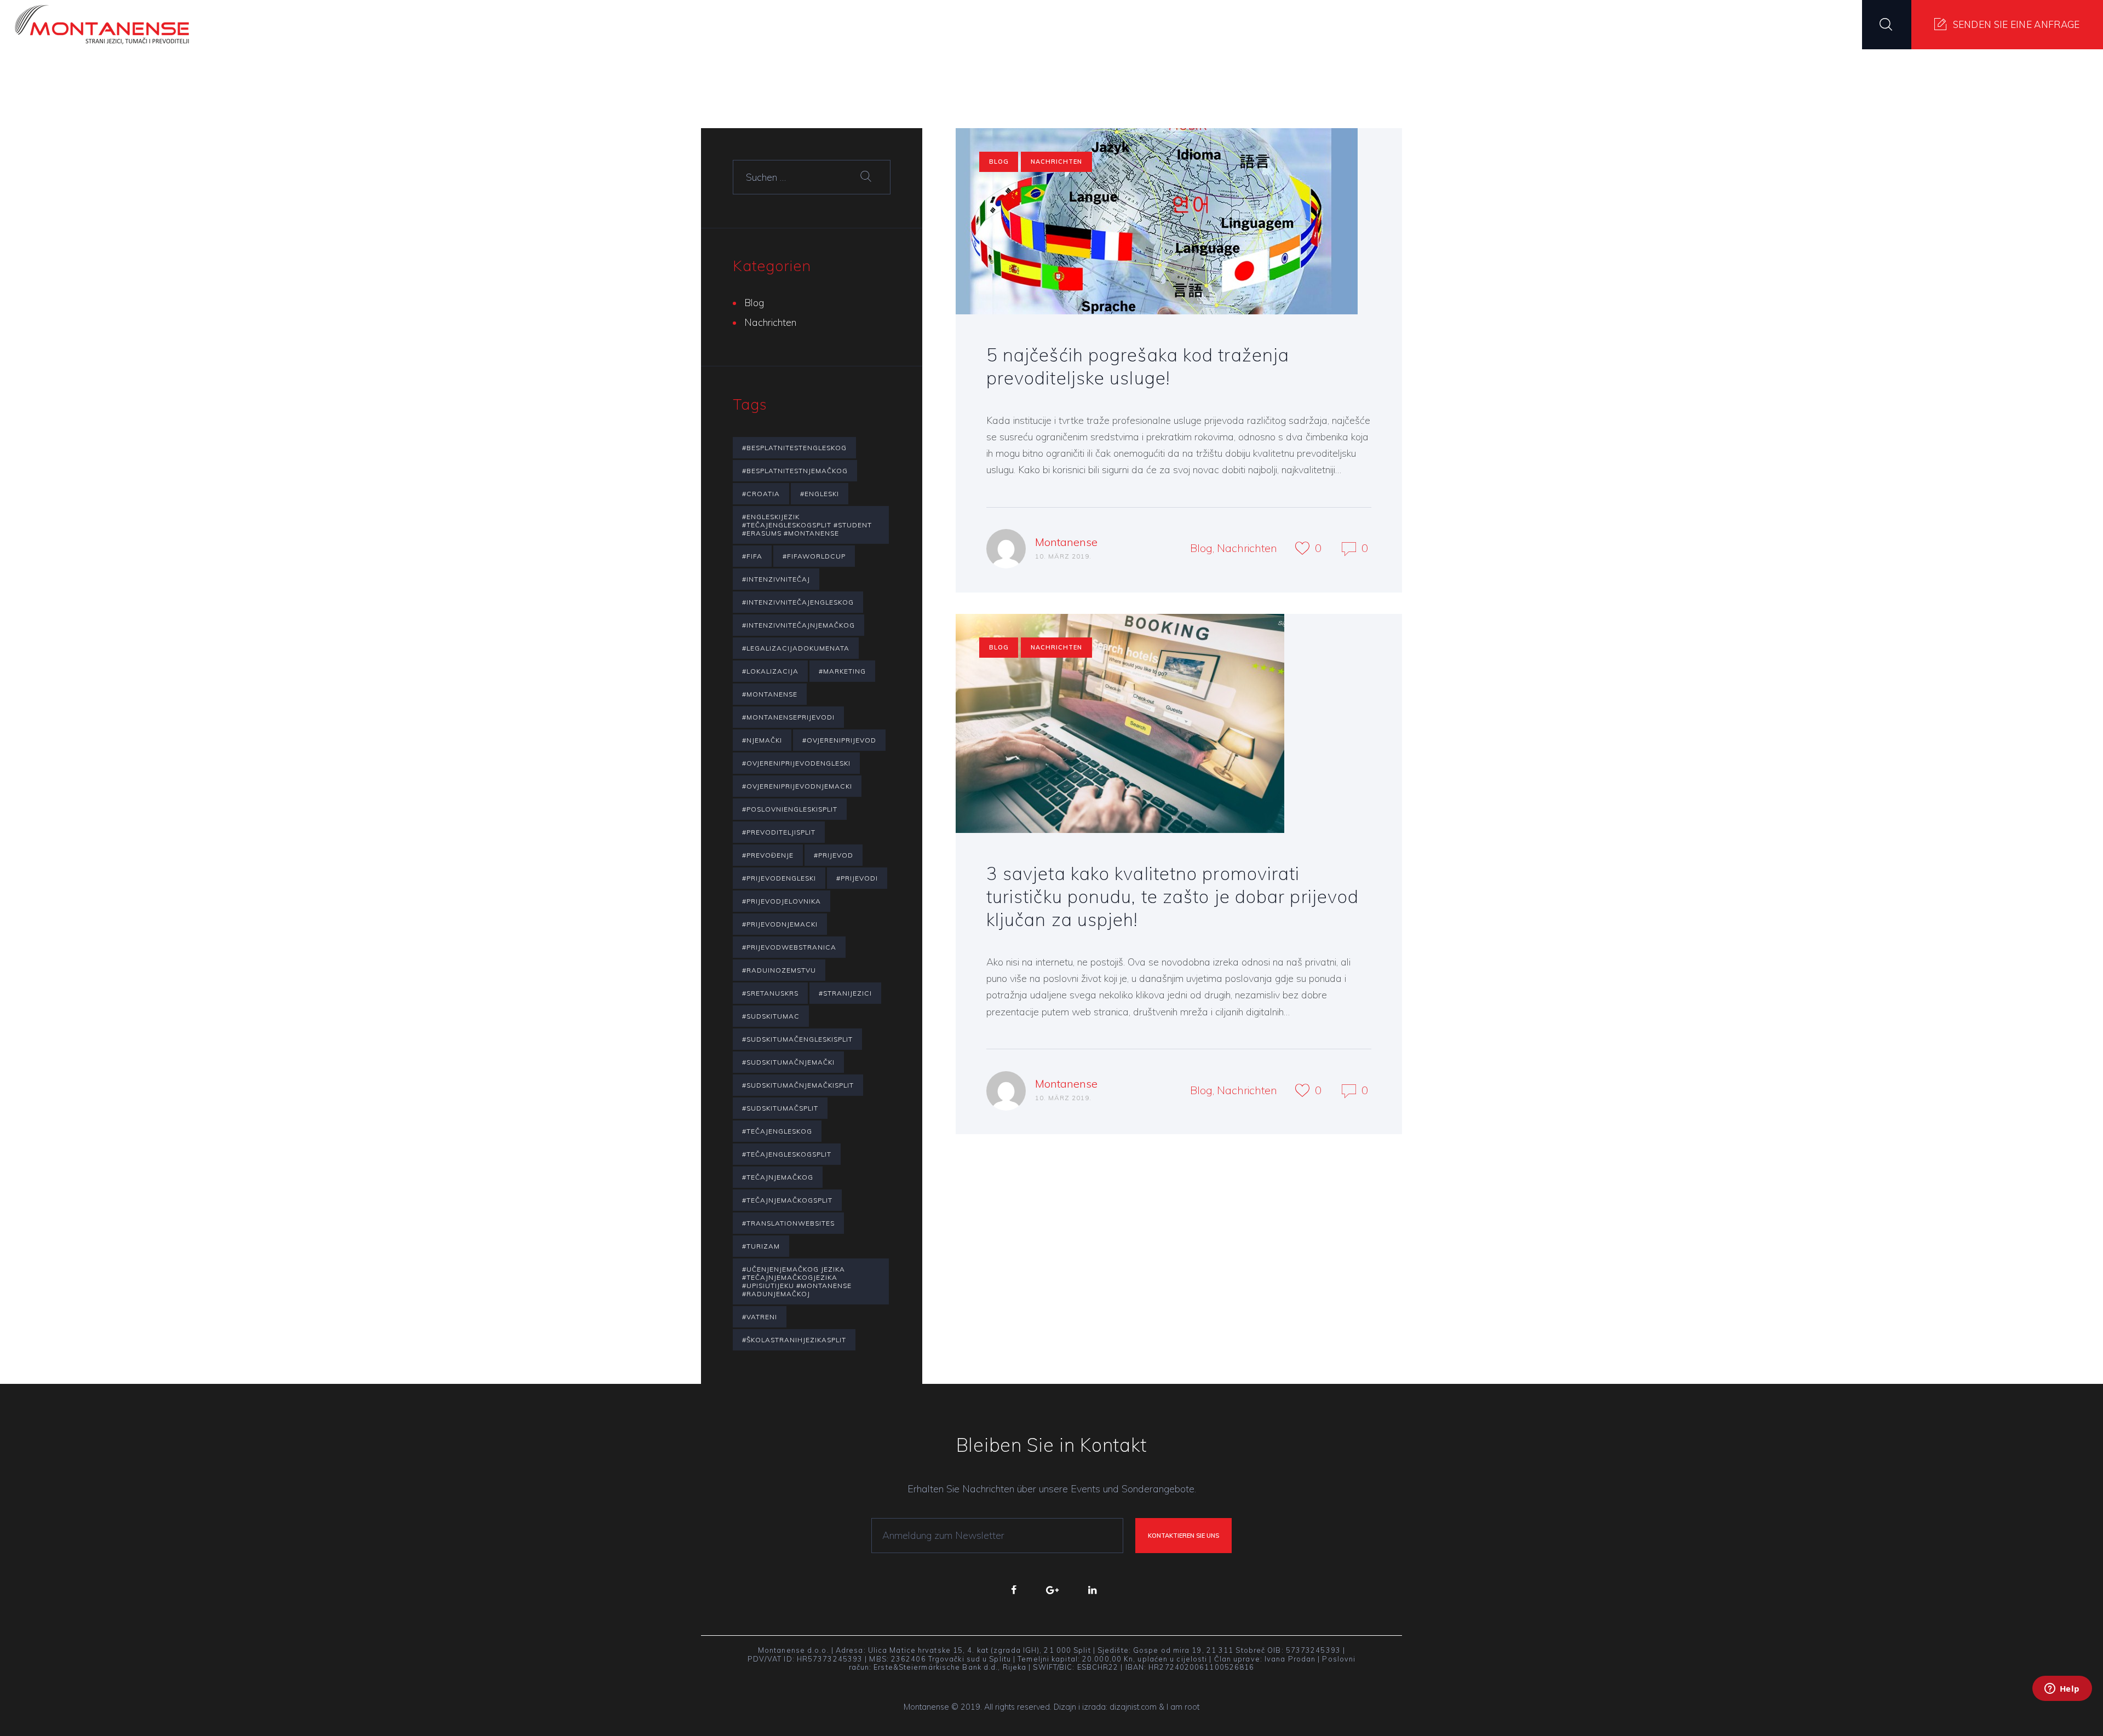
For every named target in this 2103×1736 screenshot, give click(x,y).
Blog (999, 162)
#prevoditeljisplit (779, 832)
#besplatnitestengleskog (794, 448)
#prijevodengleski (779, 878)
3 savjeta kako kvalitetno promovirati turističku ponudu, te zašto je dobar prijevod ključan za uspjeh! (1173, 896)
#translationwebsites (788, 1223)
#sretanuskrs (770, 993)
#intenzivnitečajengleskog (798, 602)
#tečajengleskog (777, 1131)
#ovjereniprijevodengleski (796, 763)
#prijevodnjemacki (780, 924)
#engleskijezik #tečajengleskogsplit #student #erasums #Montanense (807, 525)
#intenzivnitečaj (776, 579)
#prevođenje (768, 855)
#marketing (842, 671)
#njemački (762, 740)
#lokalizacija (770, 671)
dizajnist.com (1133, 1707)
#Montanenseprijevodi (788, 717)
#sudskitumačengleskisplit (797, 1039)
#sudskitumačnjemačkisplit (798, 1085)
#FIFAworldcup (814, 556)
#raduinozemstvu (779, 970)
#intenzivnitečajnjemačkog (798, 625)
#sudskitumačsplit (780, 1108)
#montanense (770, 694)
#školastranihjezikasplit (794, 1340)
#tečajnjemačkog (778, 1177)
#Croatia (761, 494)
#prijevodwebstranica (789, 947)
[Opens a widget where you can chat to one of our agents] (2062, 1703)
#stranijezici (845, 993)
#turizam (761, 1246)
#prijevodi (857, 878)
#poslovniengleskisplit (790, 809)
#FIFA (752, 556)
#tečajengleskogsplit (787, 1154)
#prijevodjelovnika (782, 901)
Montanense (1066, 542)
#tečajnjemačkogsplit (787, 1200)
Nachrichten (1056, 162)
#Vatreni (760, 1317)
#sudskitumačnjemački (788, 1062)
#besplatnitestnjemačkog (795, 471)
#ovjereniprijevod (839, 740)
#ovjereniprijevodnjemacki (797, 786)
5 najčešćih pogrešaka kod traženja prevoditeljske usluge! (1138, 366)
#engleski (820, 494)
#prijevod (834, 855)
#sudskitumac (771, 1016)
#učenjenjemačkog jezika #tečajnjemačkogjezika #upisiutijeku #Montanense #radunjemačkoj (797, 1281)
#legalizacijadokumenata (796, 648)
